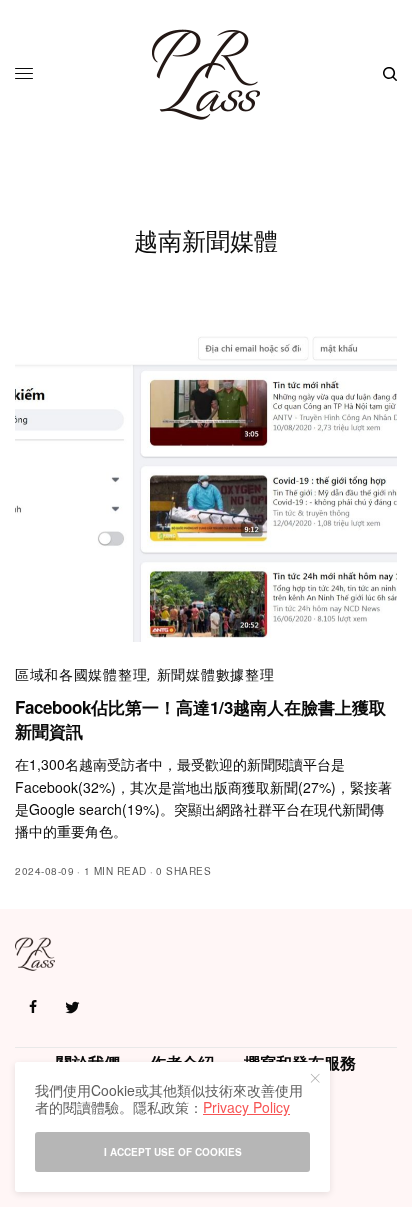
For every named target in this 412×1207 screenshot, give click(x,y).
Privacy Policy (246, 1107)
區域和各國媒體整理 (81, 674)
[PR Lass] (206, 74)
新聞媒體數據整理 (216, 674)
